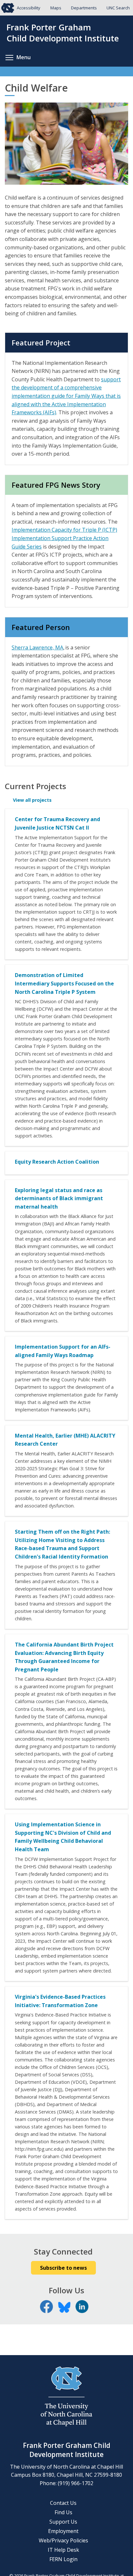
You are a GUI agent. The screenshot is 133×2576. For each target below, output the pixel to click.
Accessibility (29, 8)
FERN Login (63, 2559)
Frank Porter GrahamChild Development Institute (63, 33)
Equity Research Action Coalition (57, 1162)
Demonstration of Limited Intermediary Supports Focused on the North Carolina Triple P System (64, 983)
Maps (56, 8)
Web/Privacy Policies (63, 2540)
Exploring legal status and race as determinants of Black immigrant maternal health (59, 1198)
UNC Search (118, 8)
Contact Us (63, 2503)
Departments (84, 8)
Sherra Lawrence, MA (37, 647)
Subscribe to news (63, 2268)
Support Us (63, 2522)
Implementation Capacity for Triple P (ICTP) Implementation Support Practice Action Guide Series (64, 538)
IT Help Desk (63, 2550)
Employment (63, 2531)
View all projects (32, 800)
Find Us (63, 2512)
